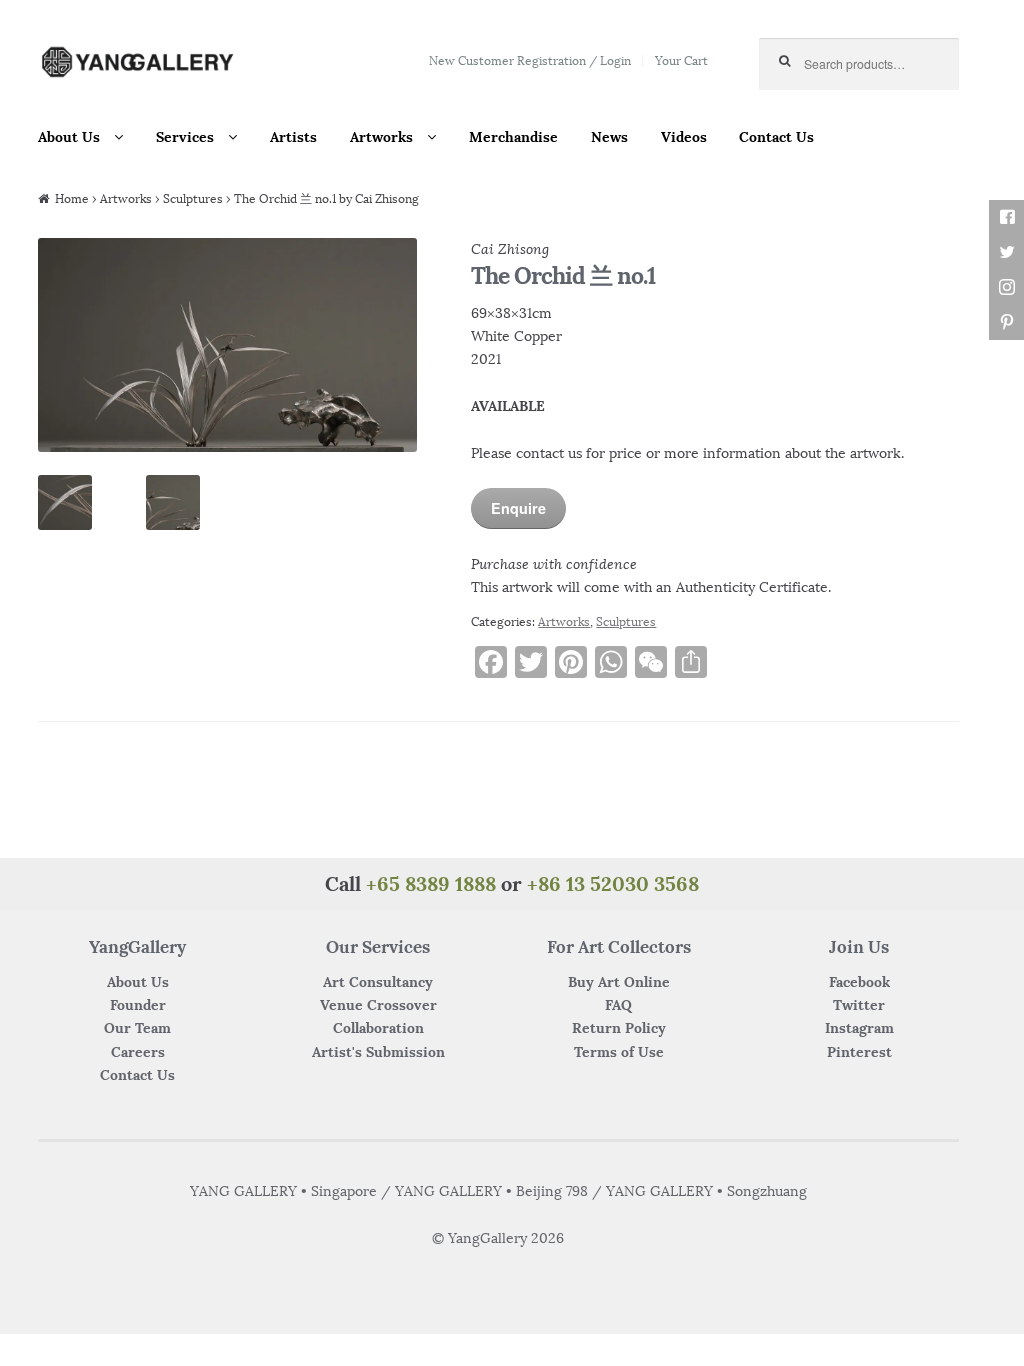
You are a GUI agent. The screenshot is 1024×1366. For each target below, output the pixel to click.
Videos (684, 137)
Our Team (137, 1028)
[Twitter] (1006, 252)
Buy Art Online (619, 982)
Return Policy (619, 1028)
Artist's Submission (378, 1052)
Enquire (518, 508)
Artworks (381, 137)
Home (72, 198)
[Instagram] (1006, 287)
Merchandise (513, 137)
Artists (293, 137)
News (609, 137)
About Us (69, 137)
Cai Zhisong (510, 249)
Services (185, 137)
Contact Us (776, 137)
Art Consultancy (378, 982)
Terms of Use (619, 1052)
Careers (138, 1052)
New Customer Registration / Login (530, 60)
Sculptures (193, 198)
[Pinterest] (1006, 322)
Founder (138, 1005)
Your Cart (681, 60)
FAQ (618, 1005)
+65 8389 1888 (431, 883)
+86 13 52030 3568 (613, 883)
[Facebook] (1006, 217)
